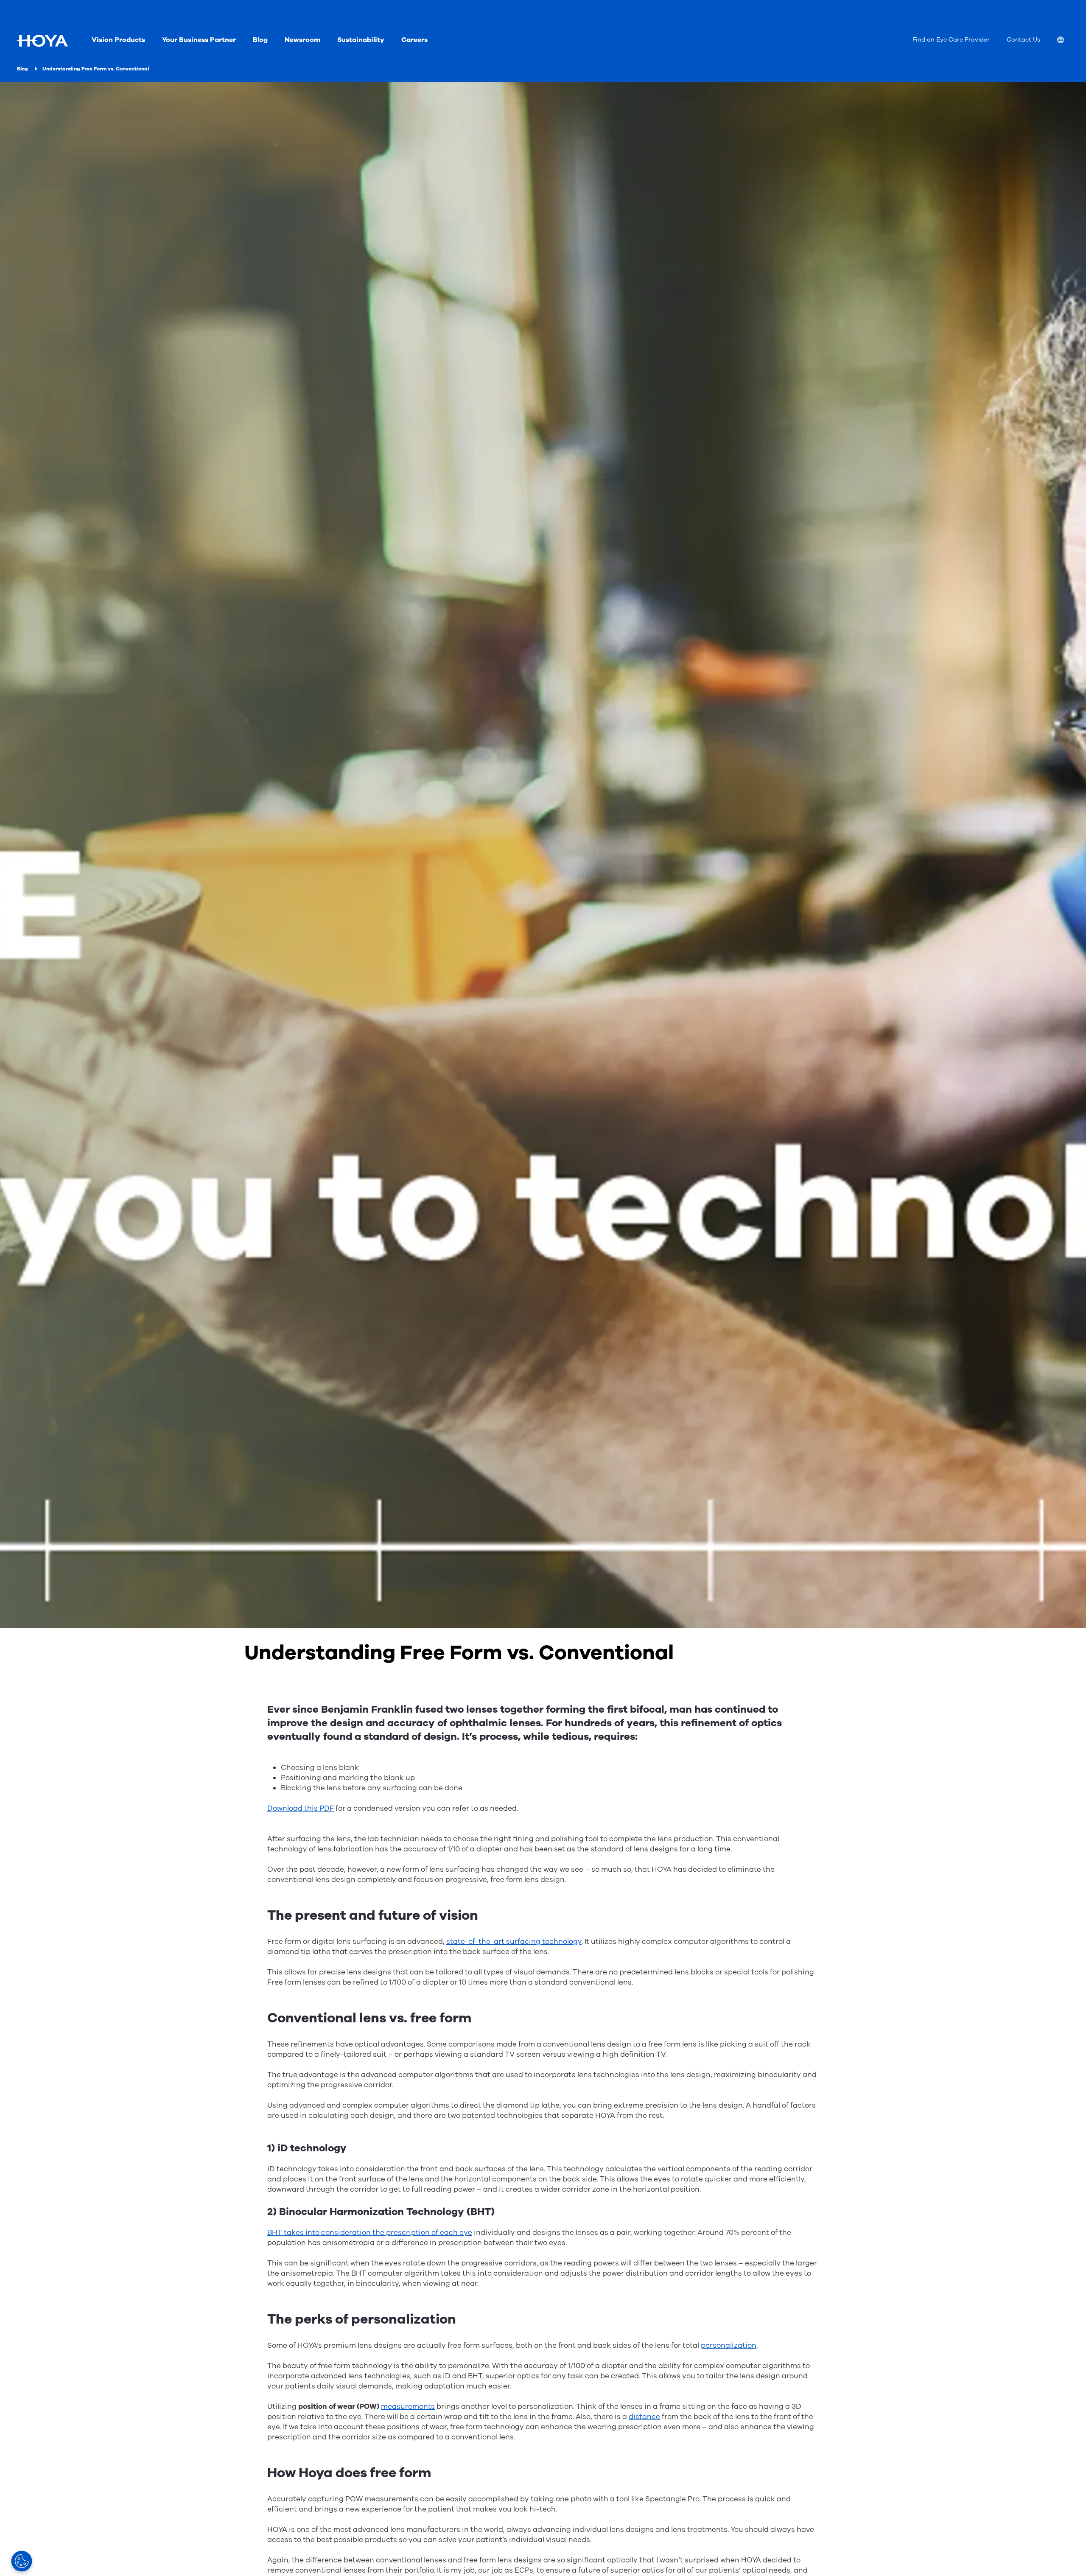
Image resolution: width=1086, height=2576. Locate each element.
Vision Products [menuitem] (118, 40)
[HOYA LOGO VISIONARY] (42, 41)
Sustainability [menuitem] (361, 40)
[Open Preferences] (22, 2561)
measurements (408, 2407)
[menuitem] (1067, 41)
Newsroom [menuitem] (302, 40)
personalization (729, 2345)
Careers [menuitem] (414, 40)
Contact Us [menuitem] (1023, 40)
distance (644, 2417)
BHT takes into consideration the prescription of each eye (370, 2233)
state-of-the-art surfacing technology (514, 1942)
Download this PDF (301, 1808)
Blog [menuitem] (260, 40)
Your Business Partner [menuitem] (199, 40)
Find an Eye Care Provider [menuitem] (951, 40)
